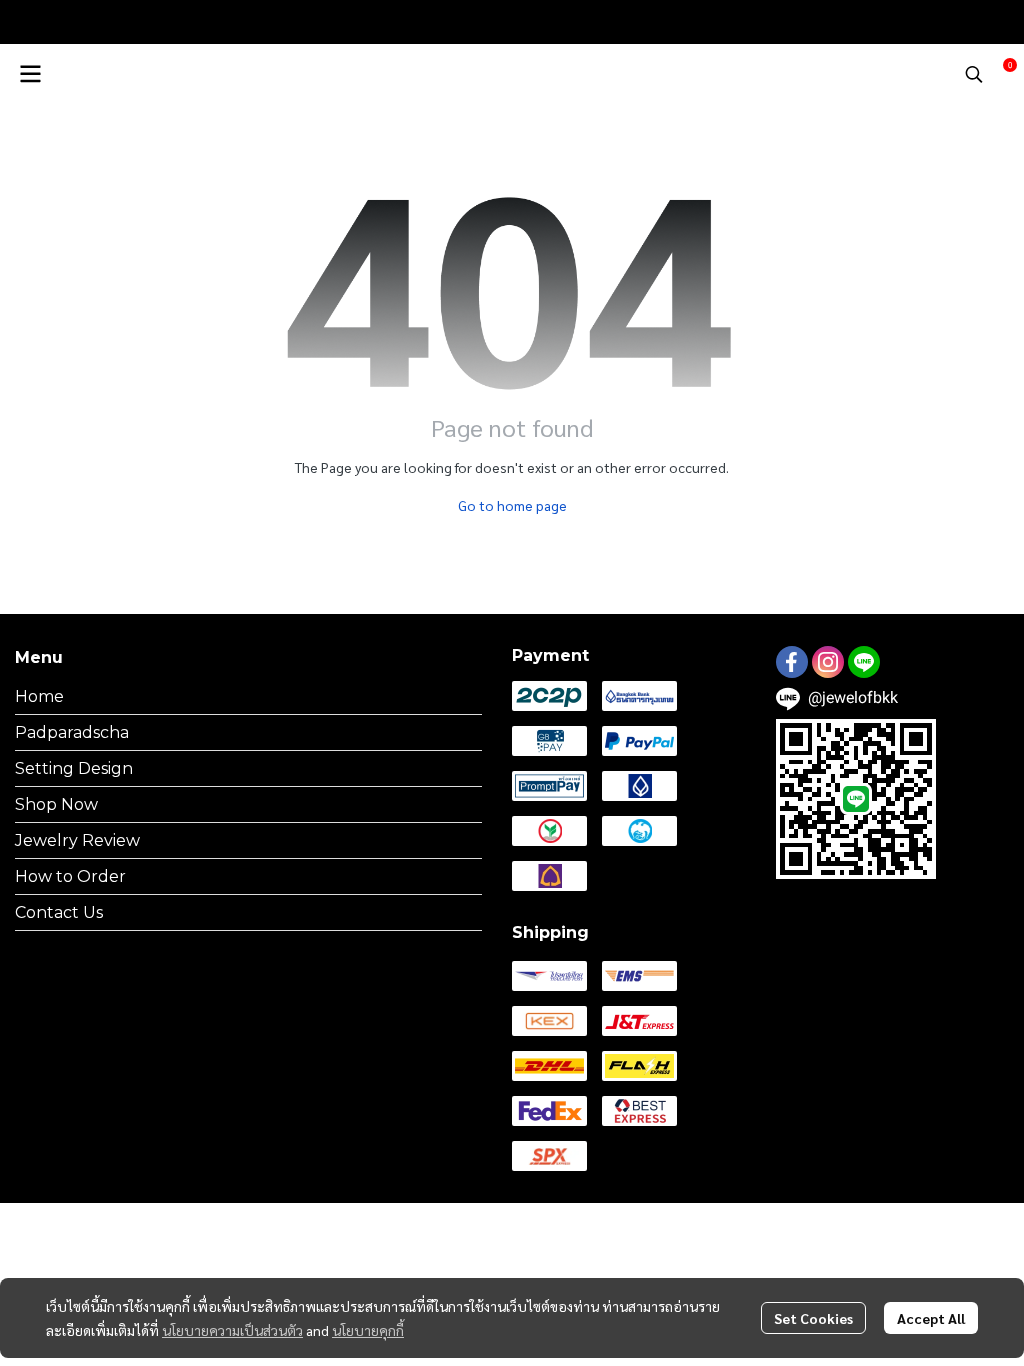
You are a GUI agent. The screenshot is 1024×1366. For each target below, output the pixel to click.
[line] (864, 662)
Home (39, 696)
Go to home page (512, 505)
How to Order (70, 876)
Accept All (931, 1318)
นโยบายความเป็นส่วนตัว (232, 1330)
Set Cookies (813, 1318)
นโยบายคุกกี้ (368, 1330)
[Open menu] (30, 74)
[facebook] (792, 662)
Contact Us (59, 912)
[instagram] (828, 662)
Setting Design (74, 768)
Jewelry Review (77, 840)
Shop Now (56, 804)
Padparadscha (72, 732)
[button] (974, 74)
